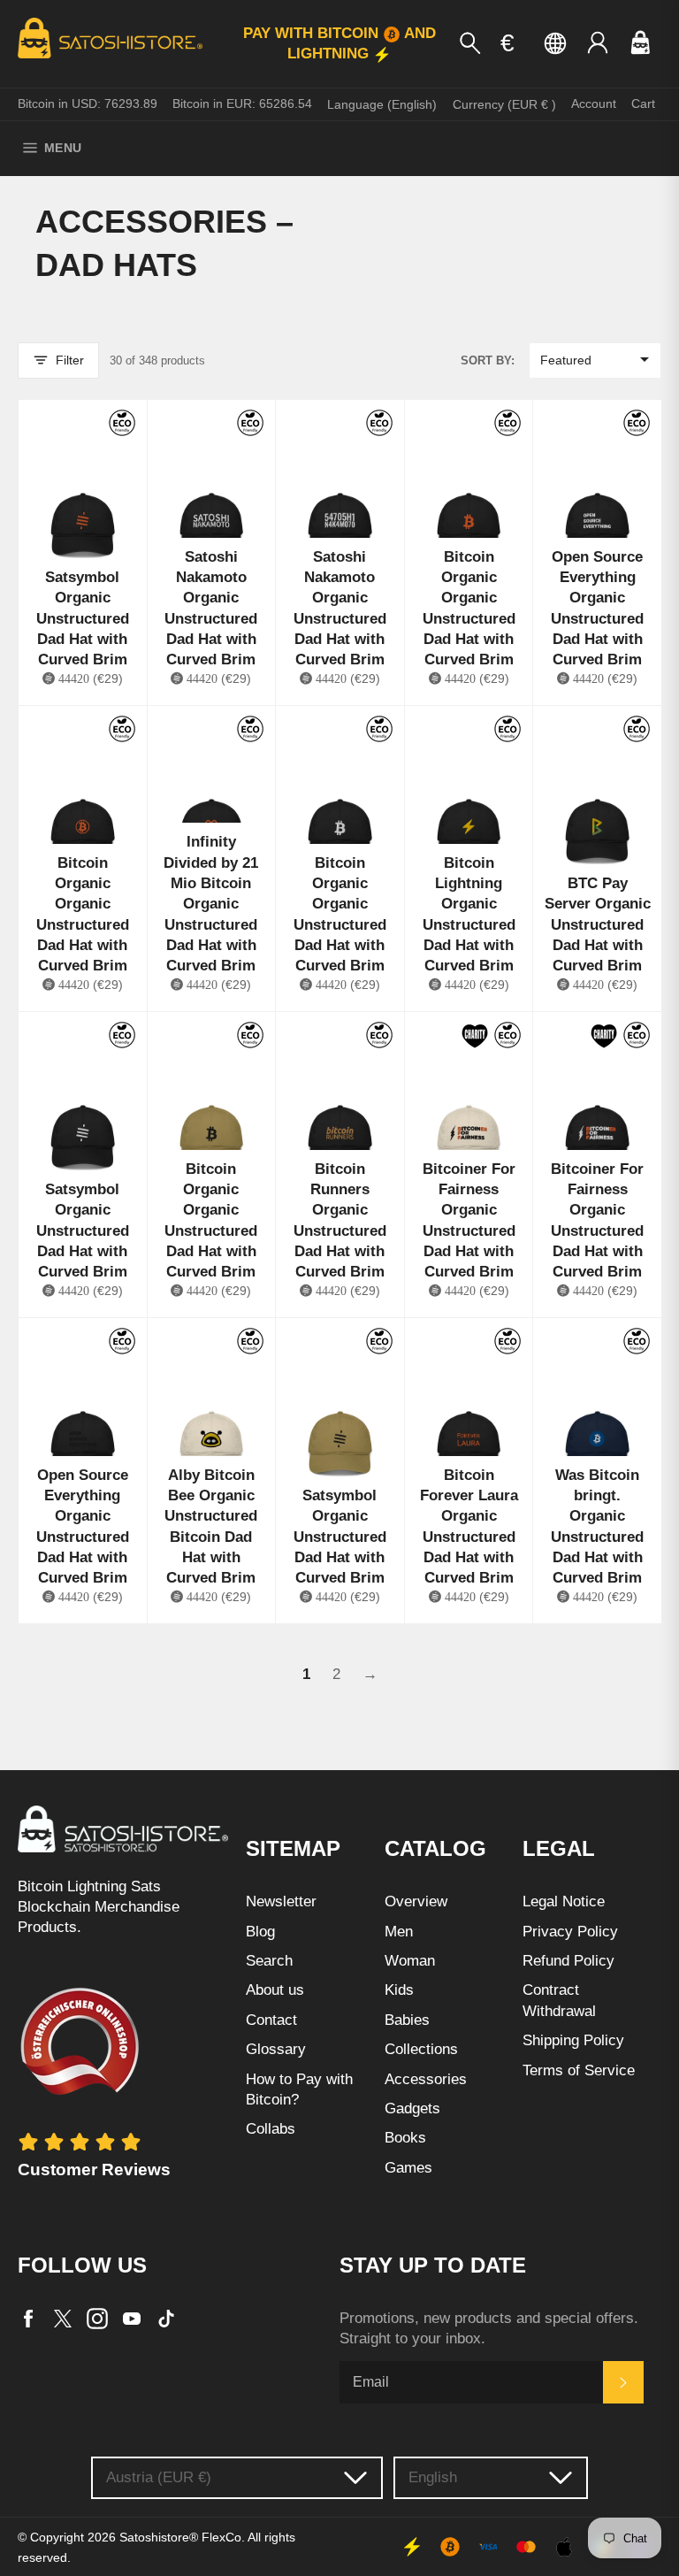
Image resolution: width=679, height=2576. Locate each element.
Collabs (271, 2129)
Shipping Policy (573, 2040)
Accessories (426, 2079)
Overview (416, 1901)
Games (408, 2168)
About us (275, 1990)
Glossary (276, 2049)
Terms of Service (579, 2070)
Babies (407, 2020)
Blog (260, 1932)
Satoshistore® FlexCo (180, 2538)
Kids (399, 1990)
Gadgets (412, 2108)
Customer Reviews (94, 2170)
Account (594, 103)
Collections (421, 2049)
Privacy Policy (570, 1932)
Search (269, 1961)
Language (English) (382, 104)
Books (405, 2138)
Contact (271, 2020)
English (433, 2477)
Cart (643, 103)
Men (399, 1932)
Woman (410, 1961)
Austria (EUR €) (159, 2477)
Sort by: (488, 360)
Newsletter (281, 1901)
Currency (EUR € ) (504, 104)
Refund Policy (568, 1961)
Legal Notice (564, 1901)
